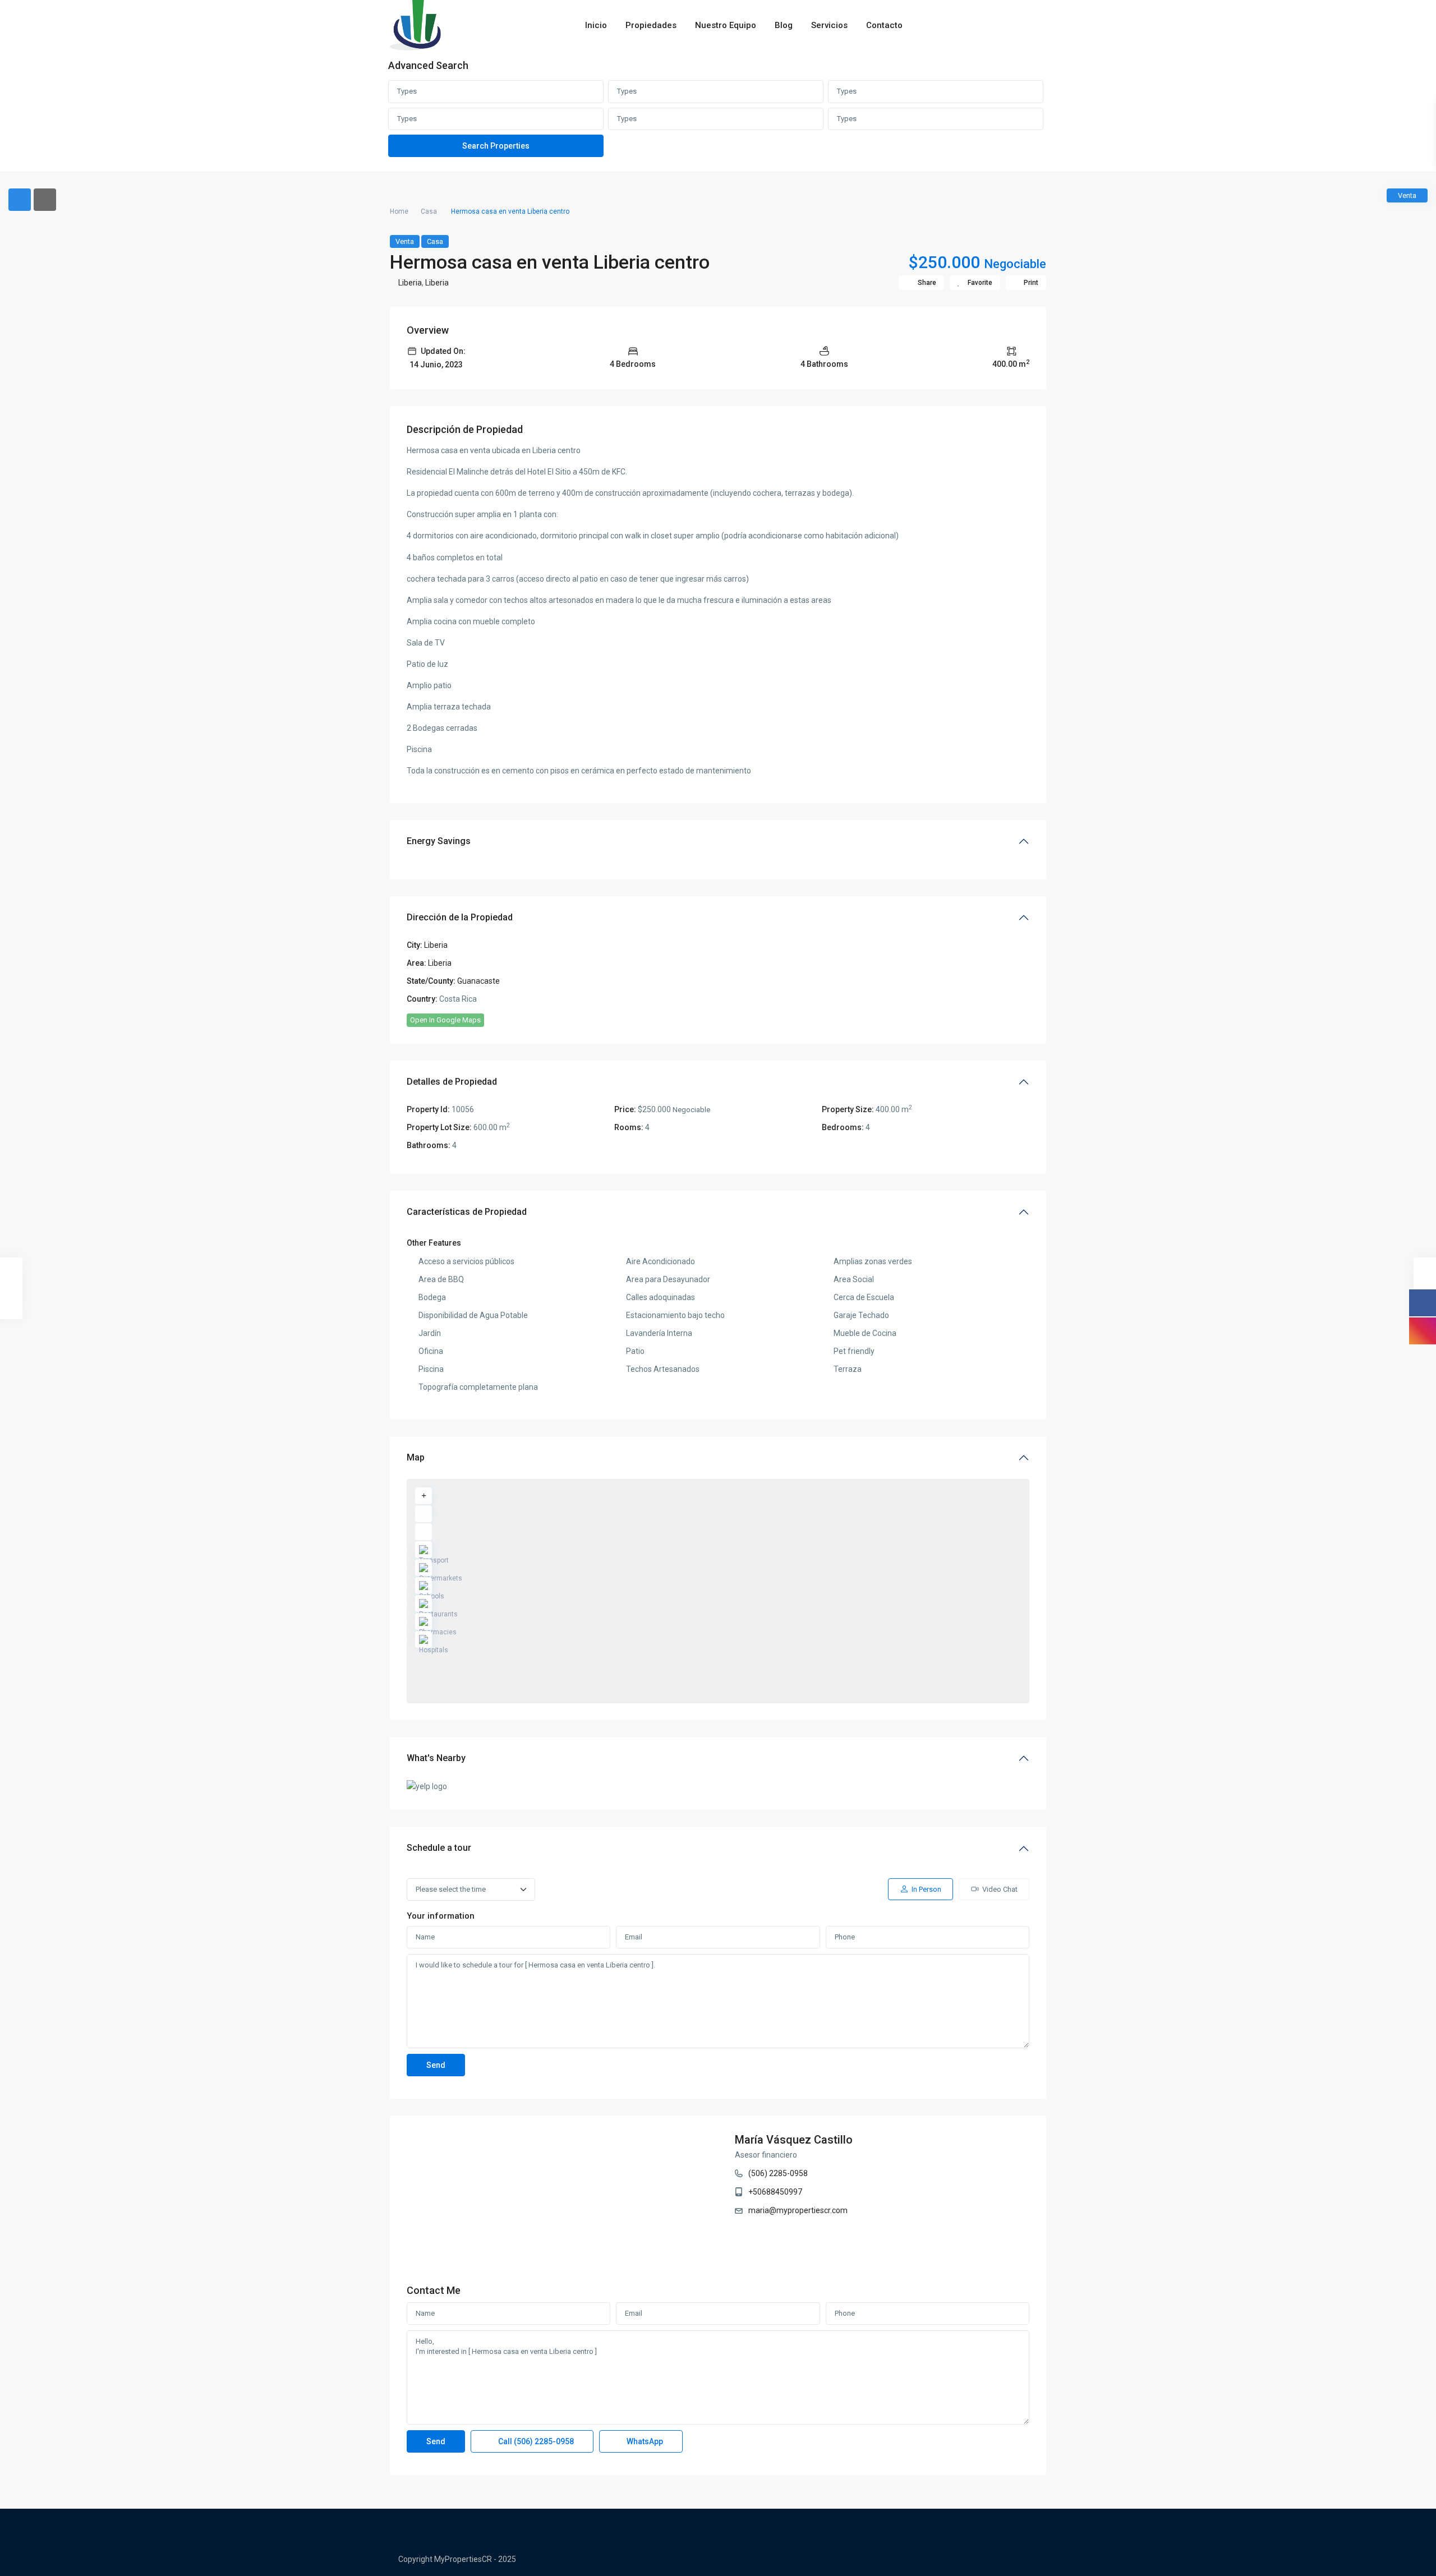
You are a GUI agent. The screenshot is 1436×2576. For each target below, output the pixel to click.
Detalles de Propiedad (452, 1082)
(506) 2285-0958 (778, 2173)
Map (416, 1457)
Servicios (829, 25)
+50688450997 (775, 2192)
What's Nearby (436, 1758)
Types (407, 91)
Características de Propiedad (467, 1212)
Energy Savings (439, 841)
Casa (429, 211)
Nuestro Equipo (726, 25)
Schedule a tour (439, 1848)
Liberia (410, 283)
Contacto (884, 25)
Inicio (596, 25)
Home (399, 211)
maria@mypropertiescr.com (798, 2210)
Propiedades (651, 25)
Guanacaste (478, 981)
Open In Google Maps (445, 1020)
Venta (405, 241)
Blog (784, 25)
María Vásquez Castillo (794, 2140)
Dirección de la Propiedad (460, 917)
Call (535, 2441)
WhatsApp (644, 2441)
